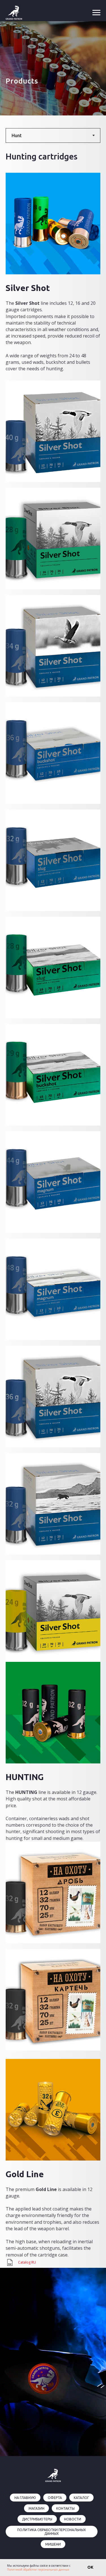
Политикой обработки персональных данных (38, 2570)
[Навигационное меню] (96, 13)
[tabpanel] (53, 1356)
